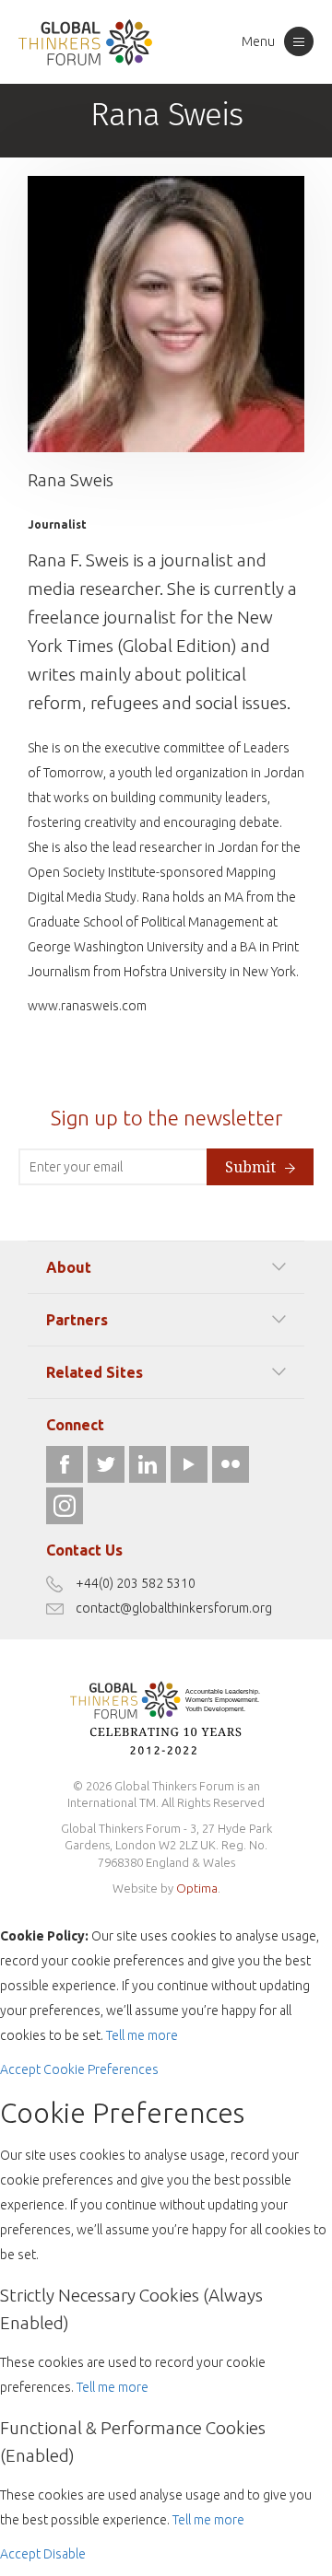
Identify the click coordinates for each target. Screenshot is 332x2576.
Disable (65, 2554)
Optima (197, 1888)
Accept (20, 2069)
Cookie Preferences (101, 2069)
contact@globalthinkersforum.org (174, 1608)
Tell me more (142, 2035)
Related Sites (95, 1372)
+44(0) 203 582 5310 (136, 1583)
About (69, 1267)
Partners (77, 1320)
